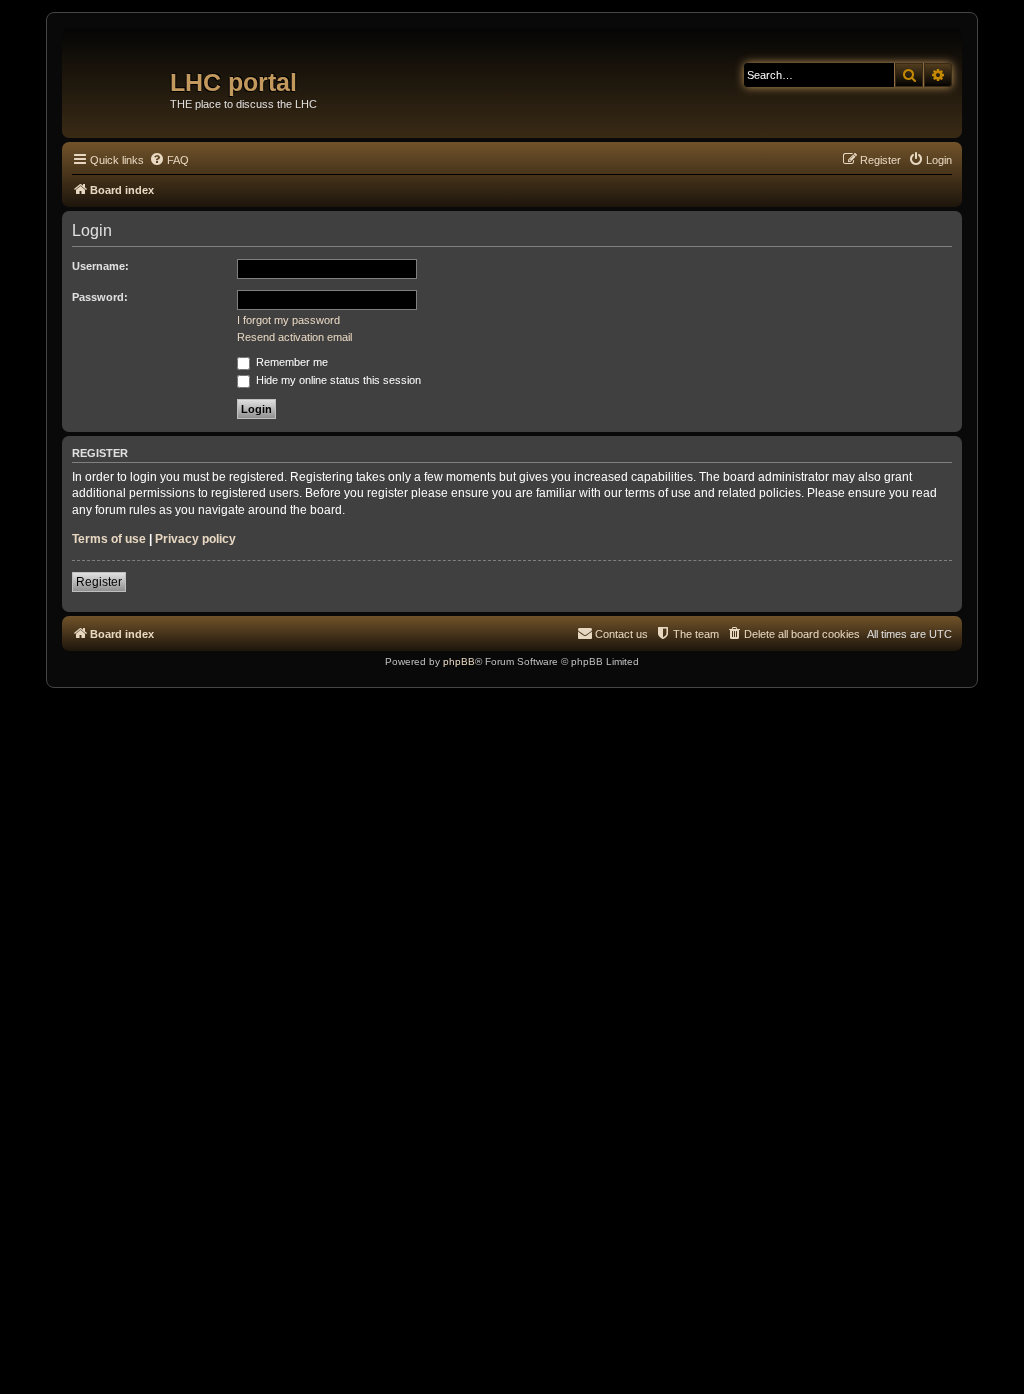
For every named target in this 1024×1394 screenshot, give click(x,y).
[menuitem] (169, 160)
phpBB (459, 661)
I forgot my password (288, 320)
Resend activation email (294, 337)
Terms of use (109, 539)
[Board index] (118, 75)
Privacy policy (195, 539)
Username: (100, 266)
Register (99, 582)
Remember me (290, 362)
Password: (100, 297)
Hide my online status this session (337, 380)
